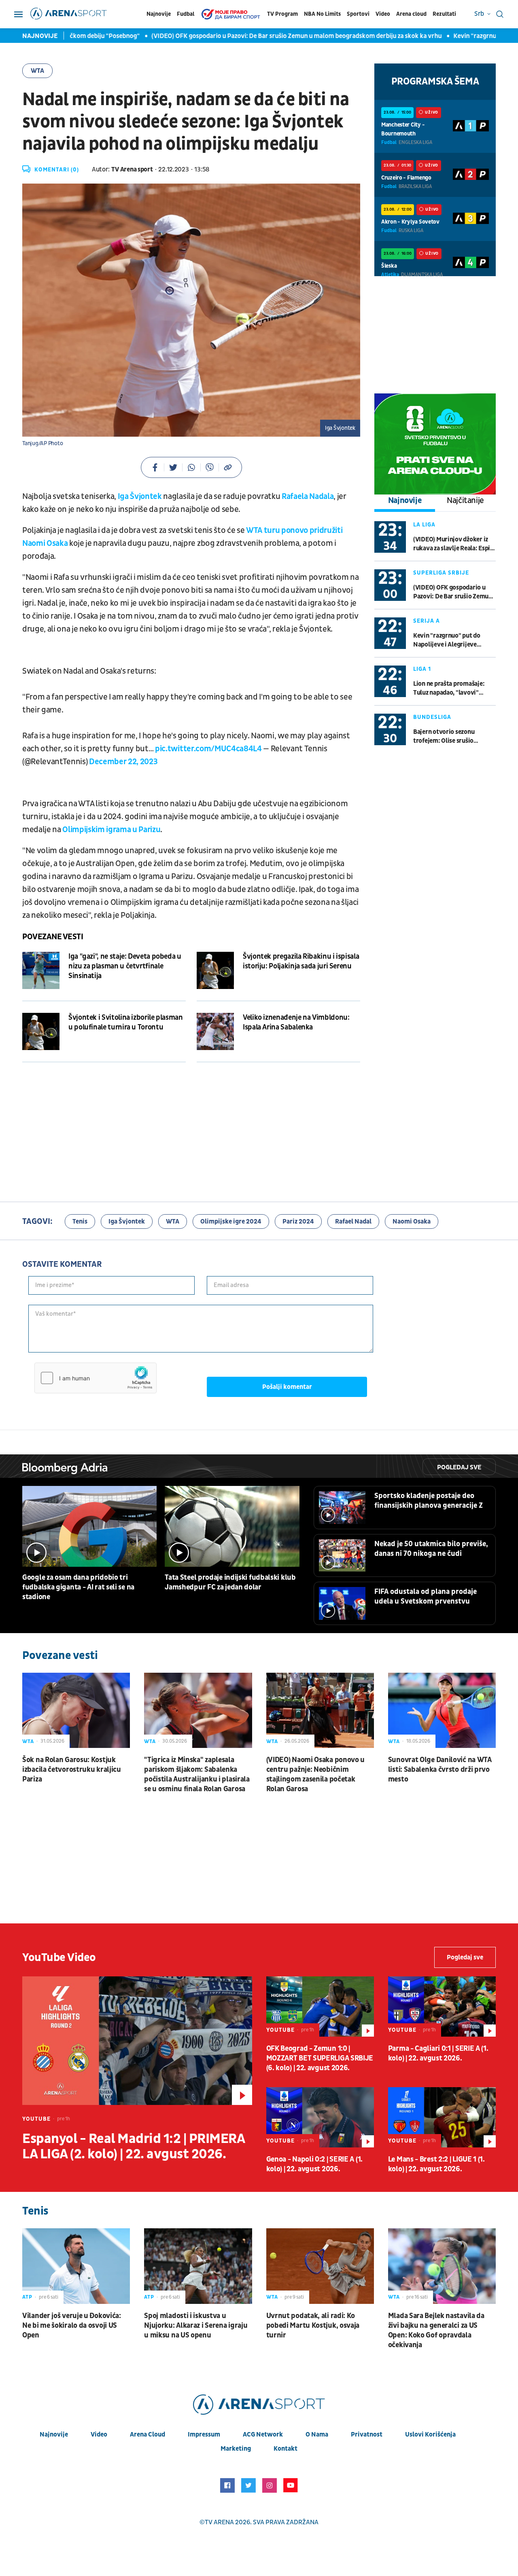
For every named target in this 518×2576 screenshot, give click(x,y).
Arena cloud (411, 14)
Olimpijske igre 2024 (231, 1221)
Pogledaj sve (459, 1467)
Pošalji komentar (287, 1387)
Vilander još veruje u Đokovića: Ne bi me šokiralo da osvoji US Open (72, 2326)
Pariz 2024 (298, 1221)
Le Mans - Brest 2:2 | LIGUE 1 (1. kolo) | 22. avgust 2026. (436, 2164)
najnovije (54, 2434)
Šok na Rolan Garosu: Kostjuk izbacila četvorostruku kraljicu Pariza (72, 1770)
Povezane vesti (53, 937)
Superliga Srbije (441, 573)
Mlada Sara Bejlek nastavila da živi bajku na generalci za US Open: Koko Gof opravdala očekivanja (436, 2330)
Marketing (236, 2449)
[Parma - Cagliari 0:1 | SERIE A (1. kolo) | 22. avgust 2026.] (442, 2006)
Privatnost (367, 2434)
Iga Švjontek (140, 497)
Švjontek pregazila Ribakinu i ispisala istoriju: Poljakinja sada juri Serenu (301, 961)
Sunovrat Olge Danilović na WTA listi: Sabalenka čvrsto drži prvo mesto (440, 1770)
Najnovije (159, 14)
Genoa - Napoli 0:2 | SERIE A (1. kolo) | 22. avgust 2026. (314, 2164)
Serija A (427, 621)
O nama (317, 2434)
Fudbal (186, 14)
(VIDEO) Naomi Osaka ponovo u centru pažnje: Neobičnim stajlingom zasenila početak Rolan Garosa (316, 1774)
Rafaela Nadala (308, 497)
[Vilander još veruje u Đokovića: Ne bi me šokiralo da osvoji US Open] (76, 2266)
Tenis (80, 1221)
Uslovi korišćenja (430, 2434)
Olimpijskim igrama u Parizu (111, 830)
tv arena (219, 2522)
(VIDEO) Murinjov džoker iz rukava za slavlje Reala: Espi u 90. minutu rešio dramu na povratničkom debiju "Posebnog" (454, 544)
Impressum (204, 2434)
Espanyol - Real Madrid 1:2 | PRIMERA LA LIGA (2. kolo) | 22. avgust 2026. (133, 2147)
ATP (27, 2297)
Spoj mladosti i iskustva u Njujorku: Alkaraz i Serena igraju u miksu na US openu (196, 2326)
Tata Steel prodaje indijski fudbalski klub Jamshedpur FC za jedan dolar (230, 1582)
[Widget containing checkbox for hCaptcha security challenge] (96, 1378)
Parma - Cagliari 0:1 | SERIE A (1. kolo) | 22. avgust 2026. (438, 2053)
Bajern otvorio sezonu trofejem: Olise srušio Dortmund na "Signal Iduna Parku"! (451, 736)
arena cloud (148, 2434)
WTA (37, 71)
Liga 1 (422, 669)
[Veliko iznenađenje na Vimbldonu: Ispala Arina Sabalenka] (215, 1031)
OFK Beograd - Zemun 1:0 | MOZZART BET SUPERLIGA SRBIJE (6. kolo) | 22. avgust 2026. (320, 2058)
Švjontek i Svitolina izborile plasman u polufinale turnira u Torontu (126, 1022)
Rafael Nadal (353, 1221)
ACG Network (263, 2434)
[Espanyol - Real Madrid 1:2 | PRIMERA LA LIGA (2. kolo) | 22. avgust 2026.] (137, 2041)
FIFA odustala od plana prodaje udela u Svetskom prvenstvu (426, 1597)
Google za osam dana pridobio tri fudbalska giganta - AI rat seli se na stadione (78, 1587)
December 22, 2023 (123, 762)
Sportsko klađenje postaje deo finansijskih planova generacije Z (429, 1501)
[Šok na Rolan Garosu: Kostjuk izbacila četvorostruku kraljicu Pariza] (76, 1710)
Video (383, 14)
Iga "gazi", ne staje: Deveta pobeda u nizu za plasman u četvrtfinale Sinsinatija (125, 966)
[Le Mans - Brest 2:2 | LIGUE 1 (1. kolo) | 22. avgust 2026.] (442, 2117)
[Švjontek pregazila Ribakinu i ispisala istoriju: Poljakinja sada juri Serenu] (215, 970)
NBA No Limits (322, 14)
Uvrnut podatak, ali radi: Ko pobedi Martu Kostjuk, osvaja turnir (313, 2326)
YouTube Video (59, 1958)
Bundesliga (432, 717)
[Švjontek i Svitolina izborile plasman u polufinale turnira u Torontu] (41, 1031)
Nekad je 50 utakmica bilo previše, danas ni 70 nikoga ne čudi (431, 1549)
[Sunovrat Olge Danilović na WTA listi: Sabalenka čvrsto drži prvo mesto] (442, 1710)
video (99, 2434)
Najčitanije (465, 501)
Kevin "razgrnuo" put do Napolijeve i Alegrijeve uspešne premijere (447, 640)
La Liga (424, 525)
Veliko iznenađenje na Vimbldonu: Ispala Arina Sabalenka (296, 1022)
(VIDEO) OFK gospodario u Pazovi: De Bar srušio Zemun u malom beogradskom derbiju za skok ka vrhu (234, 36)
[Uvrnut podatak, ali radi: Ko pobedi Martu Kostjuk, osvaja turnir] (320, 2266)
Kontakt (286, 2449)
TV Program (282, 14)
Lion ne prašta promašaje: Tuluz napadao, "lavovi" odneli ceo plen (449, 688)
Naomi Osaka (412, 1221)
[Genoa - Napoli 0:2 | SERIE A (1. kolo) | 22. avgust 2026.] (320, 2117)
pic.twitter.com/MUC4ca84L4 (208, 749)
